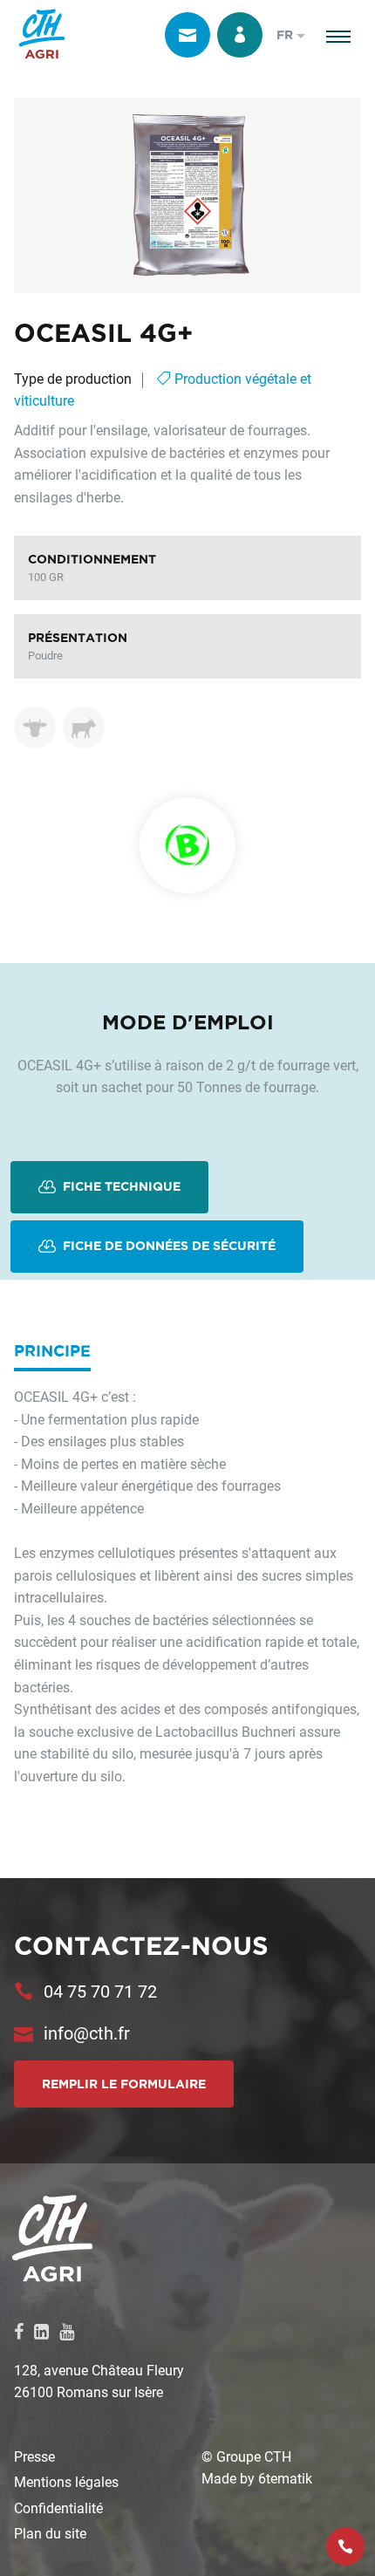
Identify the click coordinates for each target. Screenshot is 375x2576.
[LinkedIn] (41, 2331)
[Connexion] (240, 35)
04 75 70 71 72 (100, 1991)
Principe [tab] (52, 1350)
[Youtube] (67, 2331)
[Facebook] (19, 2331)
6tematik (285, 2478)
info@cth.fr (87, 2033)
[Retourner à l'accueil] (42, 35)
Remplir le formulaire (124, 2084)
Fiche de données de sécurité (167, 1246)
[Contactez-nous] (187, 35)
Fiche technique (120, 1186)
